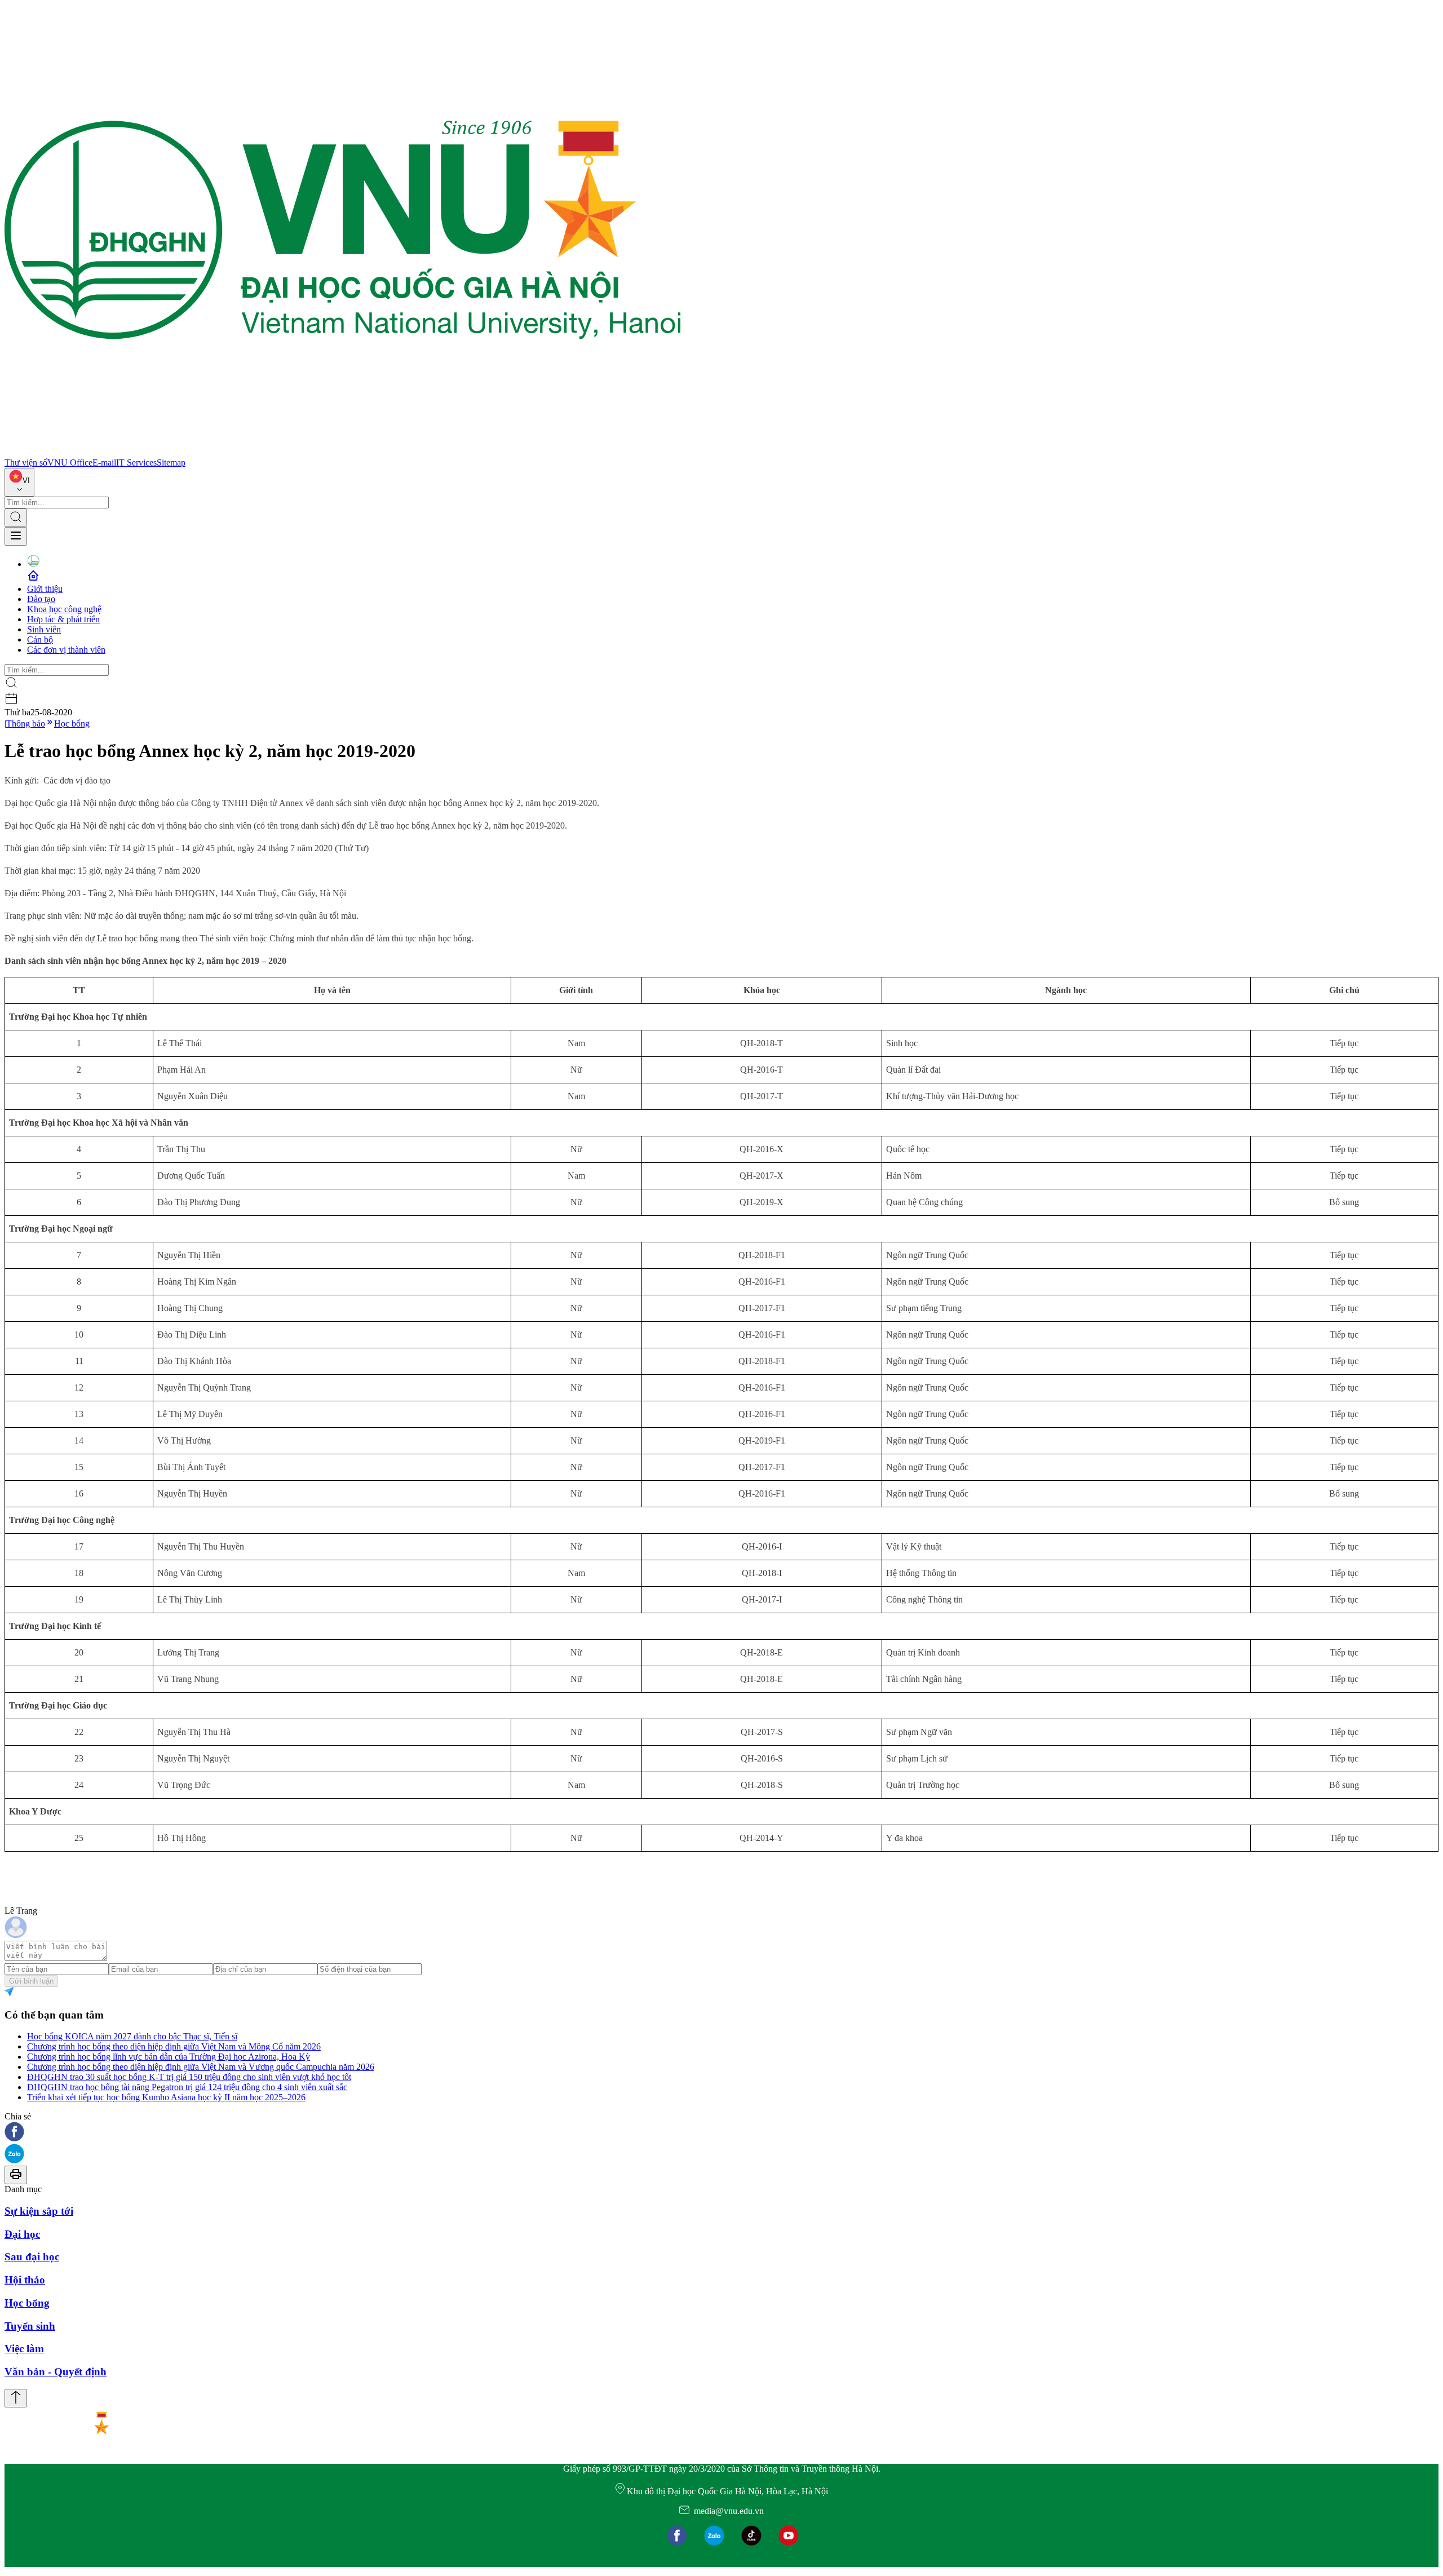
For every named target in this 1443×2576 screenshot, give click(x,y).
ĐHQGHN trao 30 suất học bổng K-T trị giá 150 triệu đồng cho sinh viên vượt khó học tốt (189, 2077)
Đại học (22, 2234)
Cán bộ (40, 639)
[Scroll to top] (16, 2398)
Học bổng (72, 723)
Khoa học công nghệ (64, 609)
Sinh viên (44, 629)
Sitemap (171, 462)
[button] (721, 2133)
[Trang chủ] (343, 452)
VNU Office (70, 462)
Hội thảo (25, 2280)
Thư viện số (26, 462)
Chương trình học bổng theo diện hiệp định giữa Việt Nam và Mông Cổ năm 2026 (174, 2046)
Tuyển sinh (30, 2326)
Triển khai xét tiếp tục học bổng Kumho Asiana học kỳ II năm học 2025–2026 (166, 2097)
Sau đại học (32, 2257)
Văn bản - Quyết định (56, 2372)
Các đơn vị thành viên (66, 650)
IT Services (136, 462)
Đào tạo (41, 599)
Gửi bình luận (31, 1981)
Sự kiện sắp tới (39, 2211)
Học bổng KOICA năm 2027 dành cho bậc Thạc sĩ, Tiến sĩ (132, 2036)
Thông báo (26, 723)
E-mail (104, 462)
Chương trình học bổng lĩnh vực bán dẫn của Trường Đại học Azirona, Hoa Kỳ (169, 2057)
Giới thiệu (45, 589)
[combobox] (19, 482)
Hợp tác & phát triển (63, 619)
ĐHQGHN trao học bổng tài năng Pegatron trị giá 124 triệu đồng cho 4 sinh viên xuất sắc (187, 2087)
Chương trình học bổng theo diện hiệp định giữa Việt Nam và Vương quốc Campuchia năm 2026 (201, 2067)
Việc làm (24, 2349)
